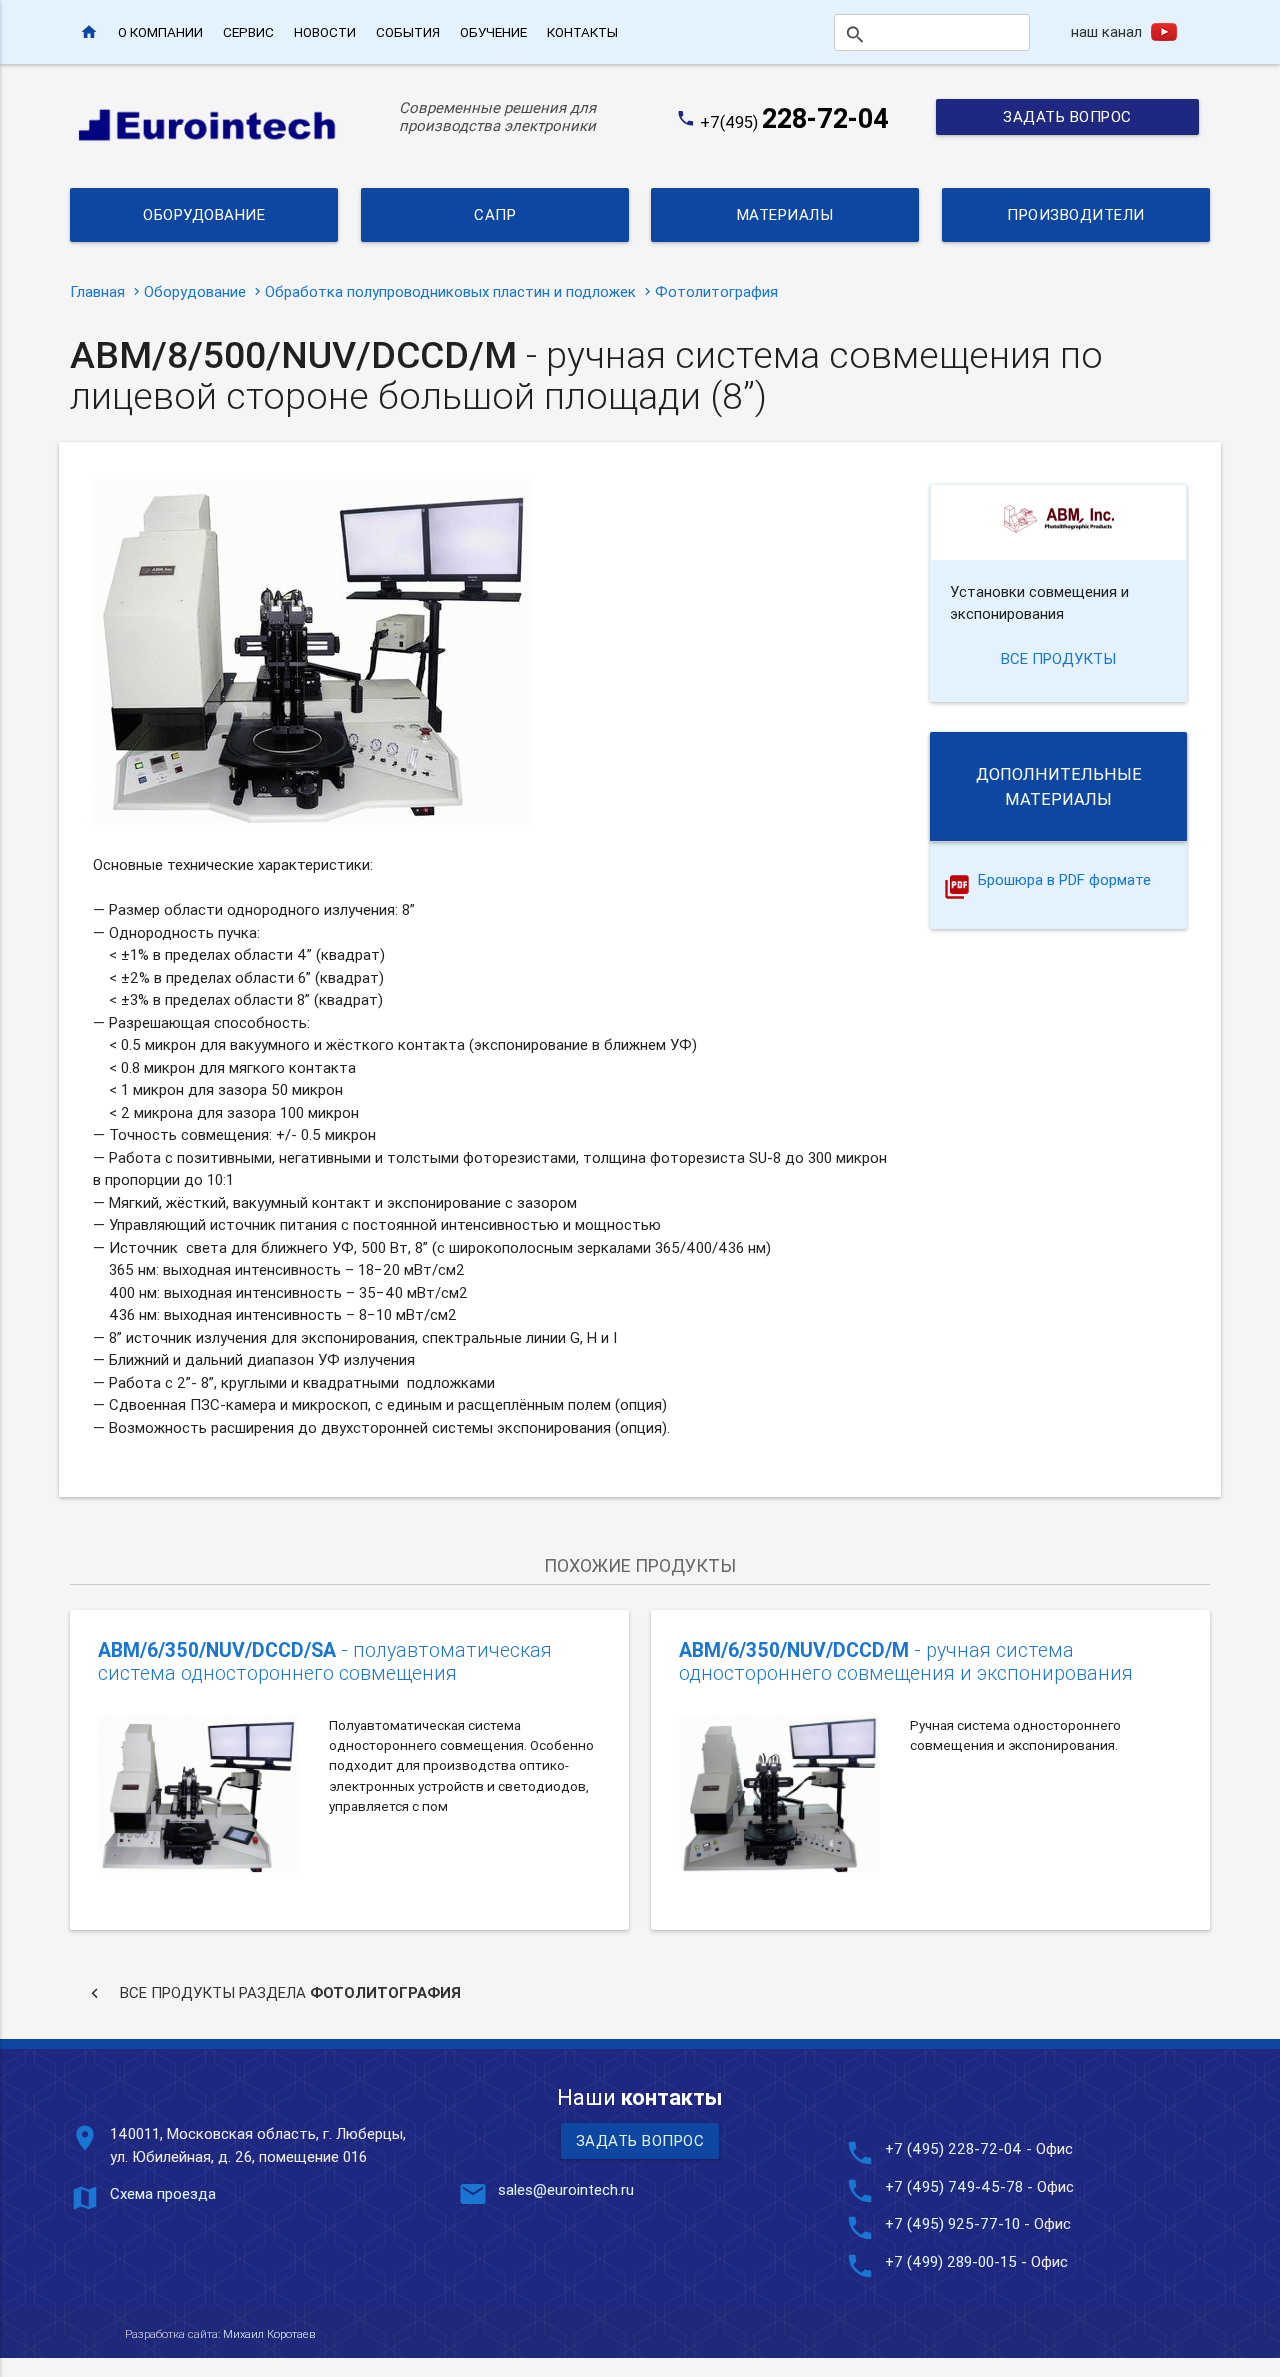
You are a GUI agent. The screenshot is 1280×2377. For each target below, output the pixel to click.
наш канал (1106, 31)
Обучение (493, 32)
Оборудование (204, 214)
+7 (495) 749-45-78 (954, 2186)
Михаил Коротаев (269, 2334)
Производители (1076, 214)
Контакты (582, 32)
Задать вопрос (1067, 116)
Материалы (785, 214)
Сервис (248, 32)
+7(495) (794, 122)
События (408, 32)
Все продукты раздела (273, 1993)
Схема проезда (163, 2193)
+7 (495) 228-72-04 (953, 2148)
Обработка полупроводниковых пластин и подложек (450, 291)
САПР (495, 214)
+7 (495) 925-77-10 (954, 2223)
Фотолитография (716, 291)
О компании (160, 32)
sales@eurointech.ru (566, 2189)
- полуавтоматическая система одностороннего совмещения (325, 1661)
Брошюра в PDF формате (1064, 880)
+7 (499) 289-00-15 (951, 2261)
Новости (325, 32)
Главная (97, 291)
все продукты (1058, 658)
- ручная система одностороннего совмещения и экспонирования (906, 1661)
